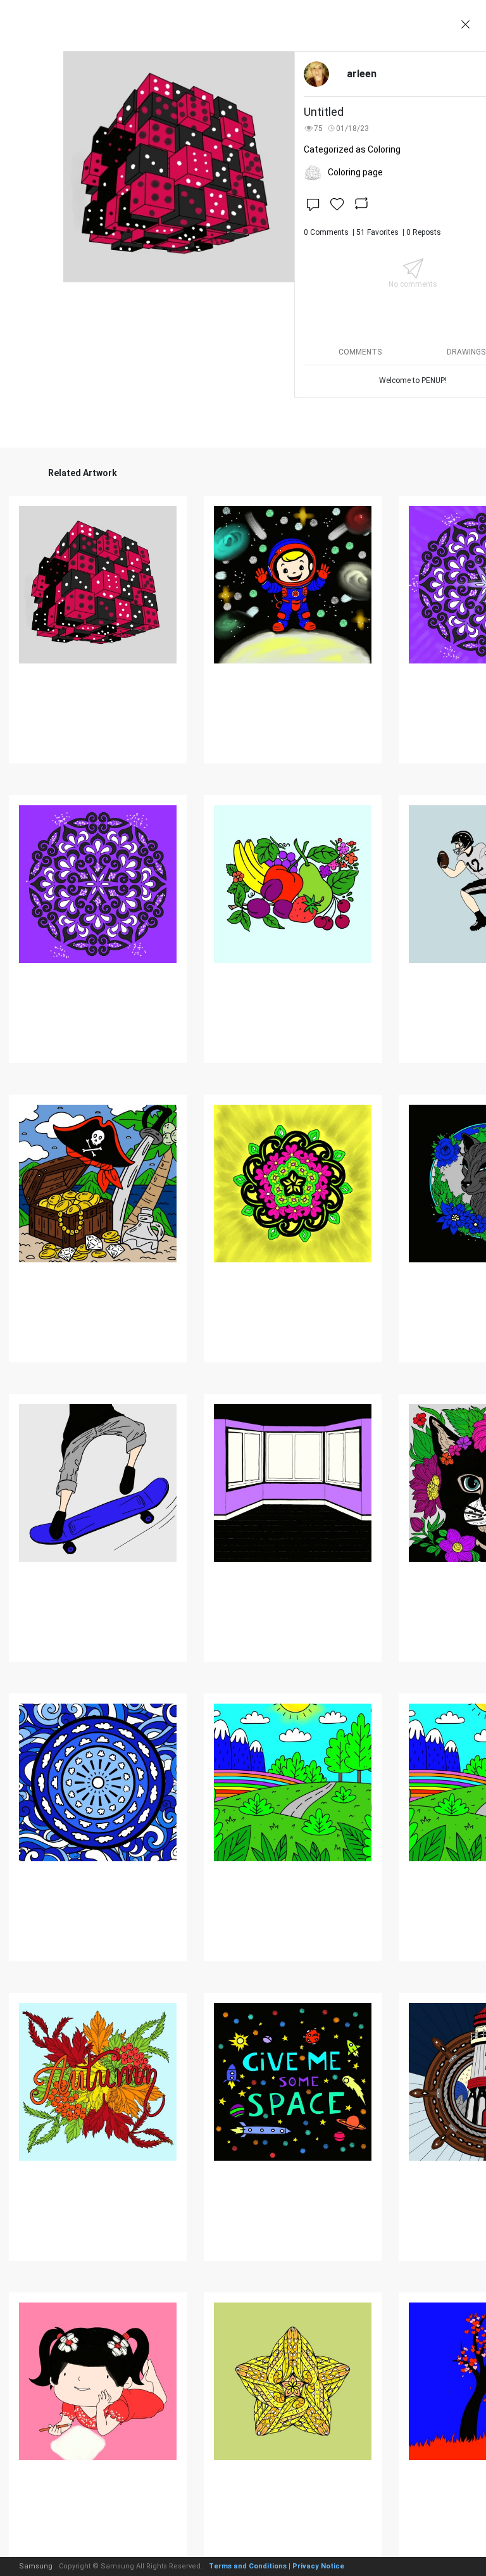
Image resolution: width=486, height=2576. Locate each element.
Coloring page (355, 172)
